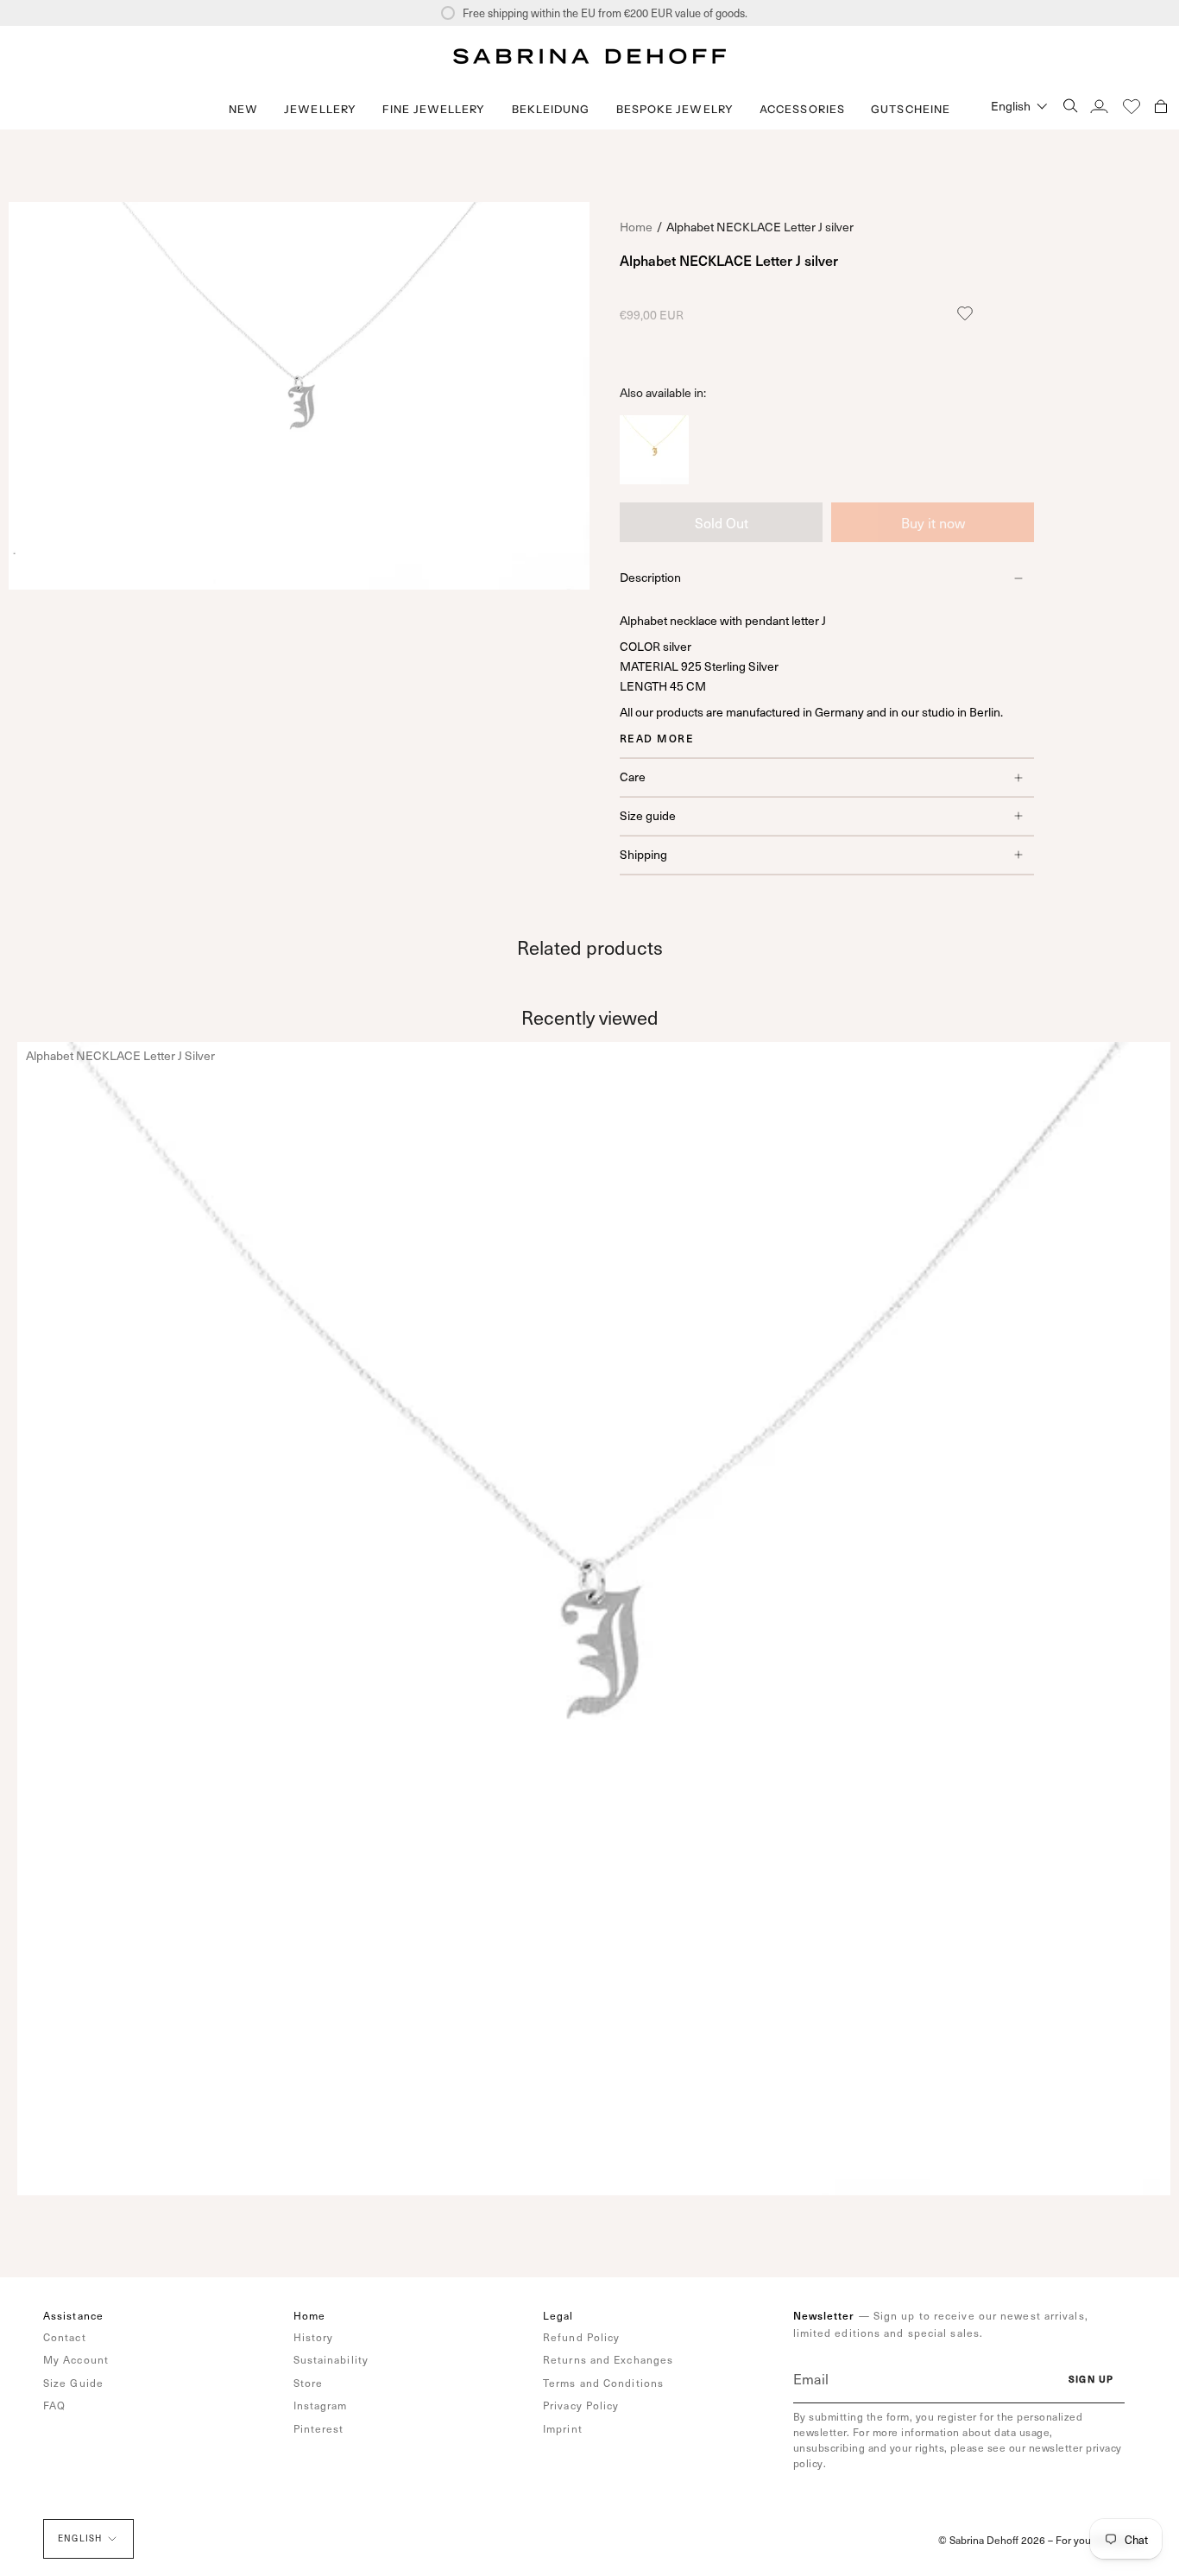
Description (650, 577)
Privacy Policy (581, 2405)
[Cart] (1161, 106)
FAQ (54, 2405)
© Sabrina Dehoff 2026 (992, 2540)
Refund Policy (581, 2337)
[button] (320, 109)
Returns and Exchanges (608, 2359)
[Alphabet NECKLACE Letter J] (654, 478)
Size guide (648, 815)
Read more (657, 738)
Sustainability (331, 2359)
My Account (76, 2359)
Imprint (563, 2428)
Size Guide (73, 2383)
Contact (65, 2337)
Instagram (321, 2405)
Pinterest (319, 2428)
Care (633, 777)
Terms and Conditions (603, 2383)
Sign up (1091, 2379)
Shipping (643, 854)
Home (636, 227)
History (314, 2337)
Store (309, 2383)
